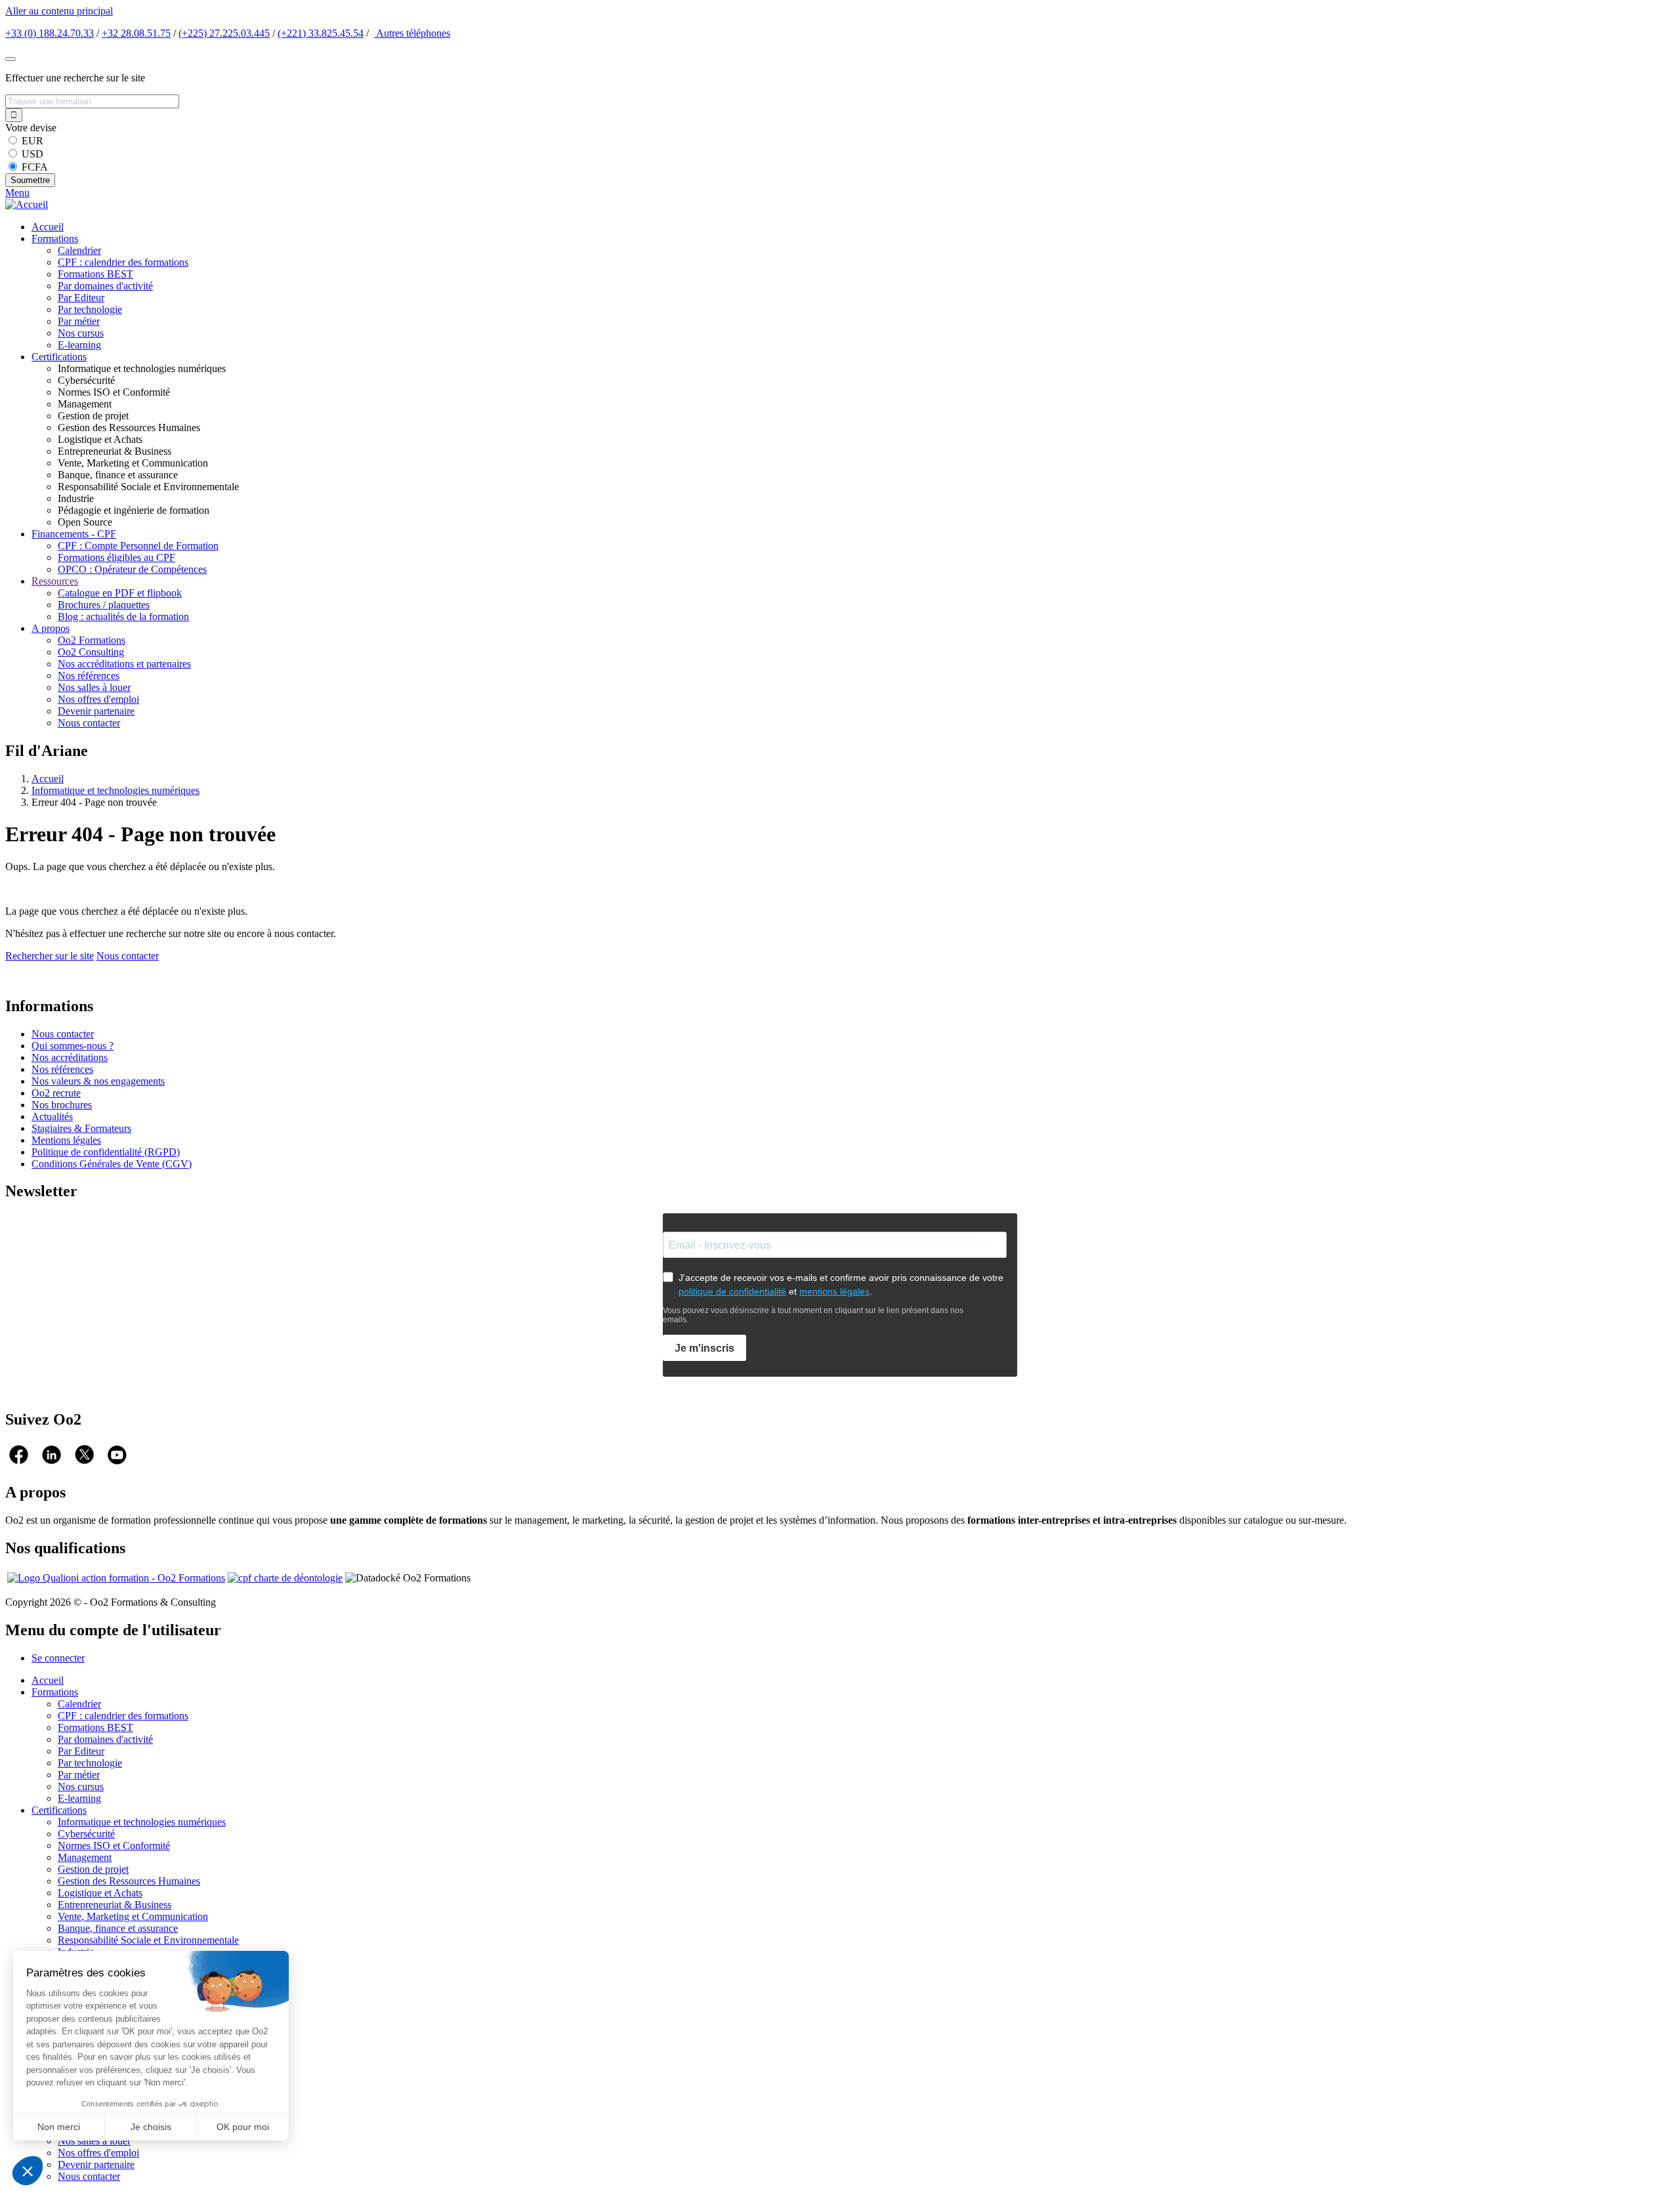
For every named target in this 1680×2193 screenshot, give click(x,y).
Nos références (89, 676)
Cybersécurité (86, 1834)
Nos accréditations (70, 1057)
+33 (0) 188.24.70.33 (50, 33)
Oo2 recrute (56, 1093)
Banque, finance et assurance (118, 1928)
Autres (412, 33)
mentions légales (834, 1291)
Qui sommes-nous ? (73, 1046)
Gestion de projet (93, 1869)
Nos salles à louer (94, 687)
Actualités (52, 1117)
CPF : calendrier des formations (123, 262)
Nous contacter (89, 723)
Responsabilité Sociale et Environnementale (148, 1940)
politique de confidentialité (732, 1291)
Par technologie (90, 309)
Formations (55, 239)
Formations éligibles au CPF (116, 557)
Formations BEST (95, 274)
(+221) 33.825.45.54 (321, 33)
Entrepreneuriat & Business (115, 1905)
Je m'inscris (704, 1348)
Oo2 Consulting (91, 652)
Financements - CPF (74, 534)
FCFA (35, 167)
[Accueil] (27, 204)
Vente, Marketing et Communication (133, 1916)
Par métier (79, 321)
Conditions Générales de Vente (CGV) (112, 1164)
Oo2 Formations (92, 640)
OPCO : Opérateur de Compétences (132, 569)
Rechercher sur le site (50, 956)
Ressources (55, 581)
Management (85, 1857)
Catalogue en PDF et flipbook (120, 593)
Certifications (59, 357)
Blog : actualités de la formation (123, 616)
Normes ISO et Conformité (114, 1846)
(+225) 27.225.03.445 (224, 33)
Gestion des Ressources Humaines (129, 1881)
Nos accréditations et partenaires (124, 664)
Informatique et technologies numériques (115, 790)
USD (32, 154)
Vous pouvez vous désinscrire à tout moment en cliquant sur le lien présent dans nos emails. (813, 1315)
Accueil (48, 227)
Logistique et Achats (100, 1893)
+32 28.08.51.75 (136, 33)
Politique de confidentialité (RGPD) (106, 1152)
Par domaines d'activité (105, 286)
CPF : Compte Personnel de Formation (138, 546)
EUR (32, 141)
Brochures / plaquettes (104, 605)
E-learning (79, 345)
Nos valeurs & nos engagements (98, 1081)
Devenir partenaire (96, 711)
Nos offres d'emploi (98, 699)
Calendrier (79, 250)
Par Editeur (81, 298)
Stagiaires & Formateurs (81, 1128)
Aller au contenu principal (59, 11)
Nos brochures (62, 1105)
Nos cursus (81, 333)
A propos (51, 628)
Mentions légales (66, 1140)
